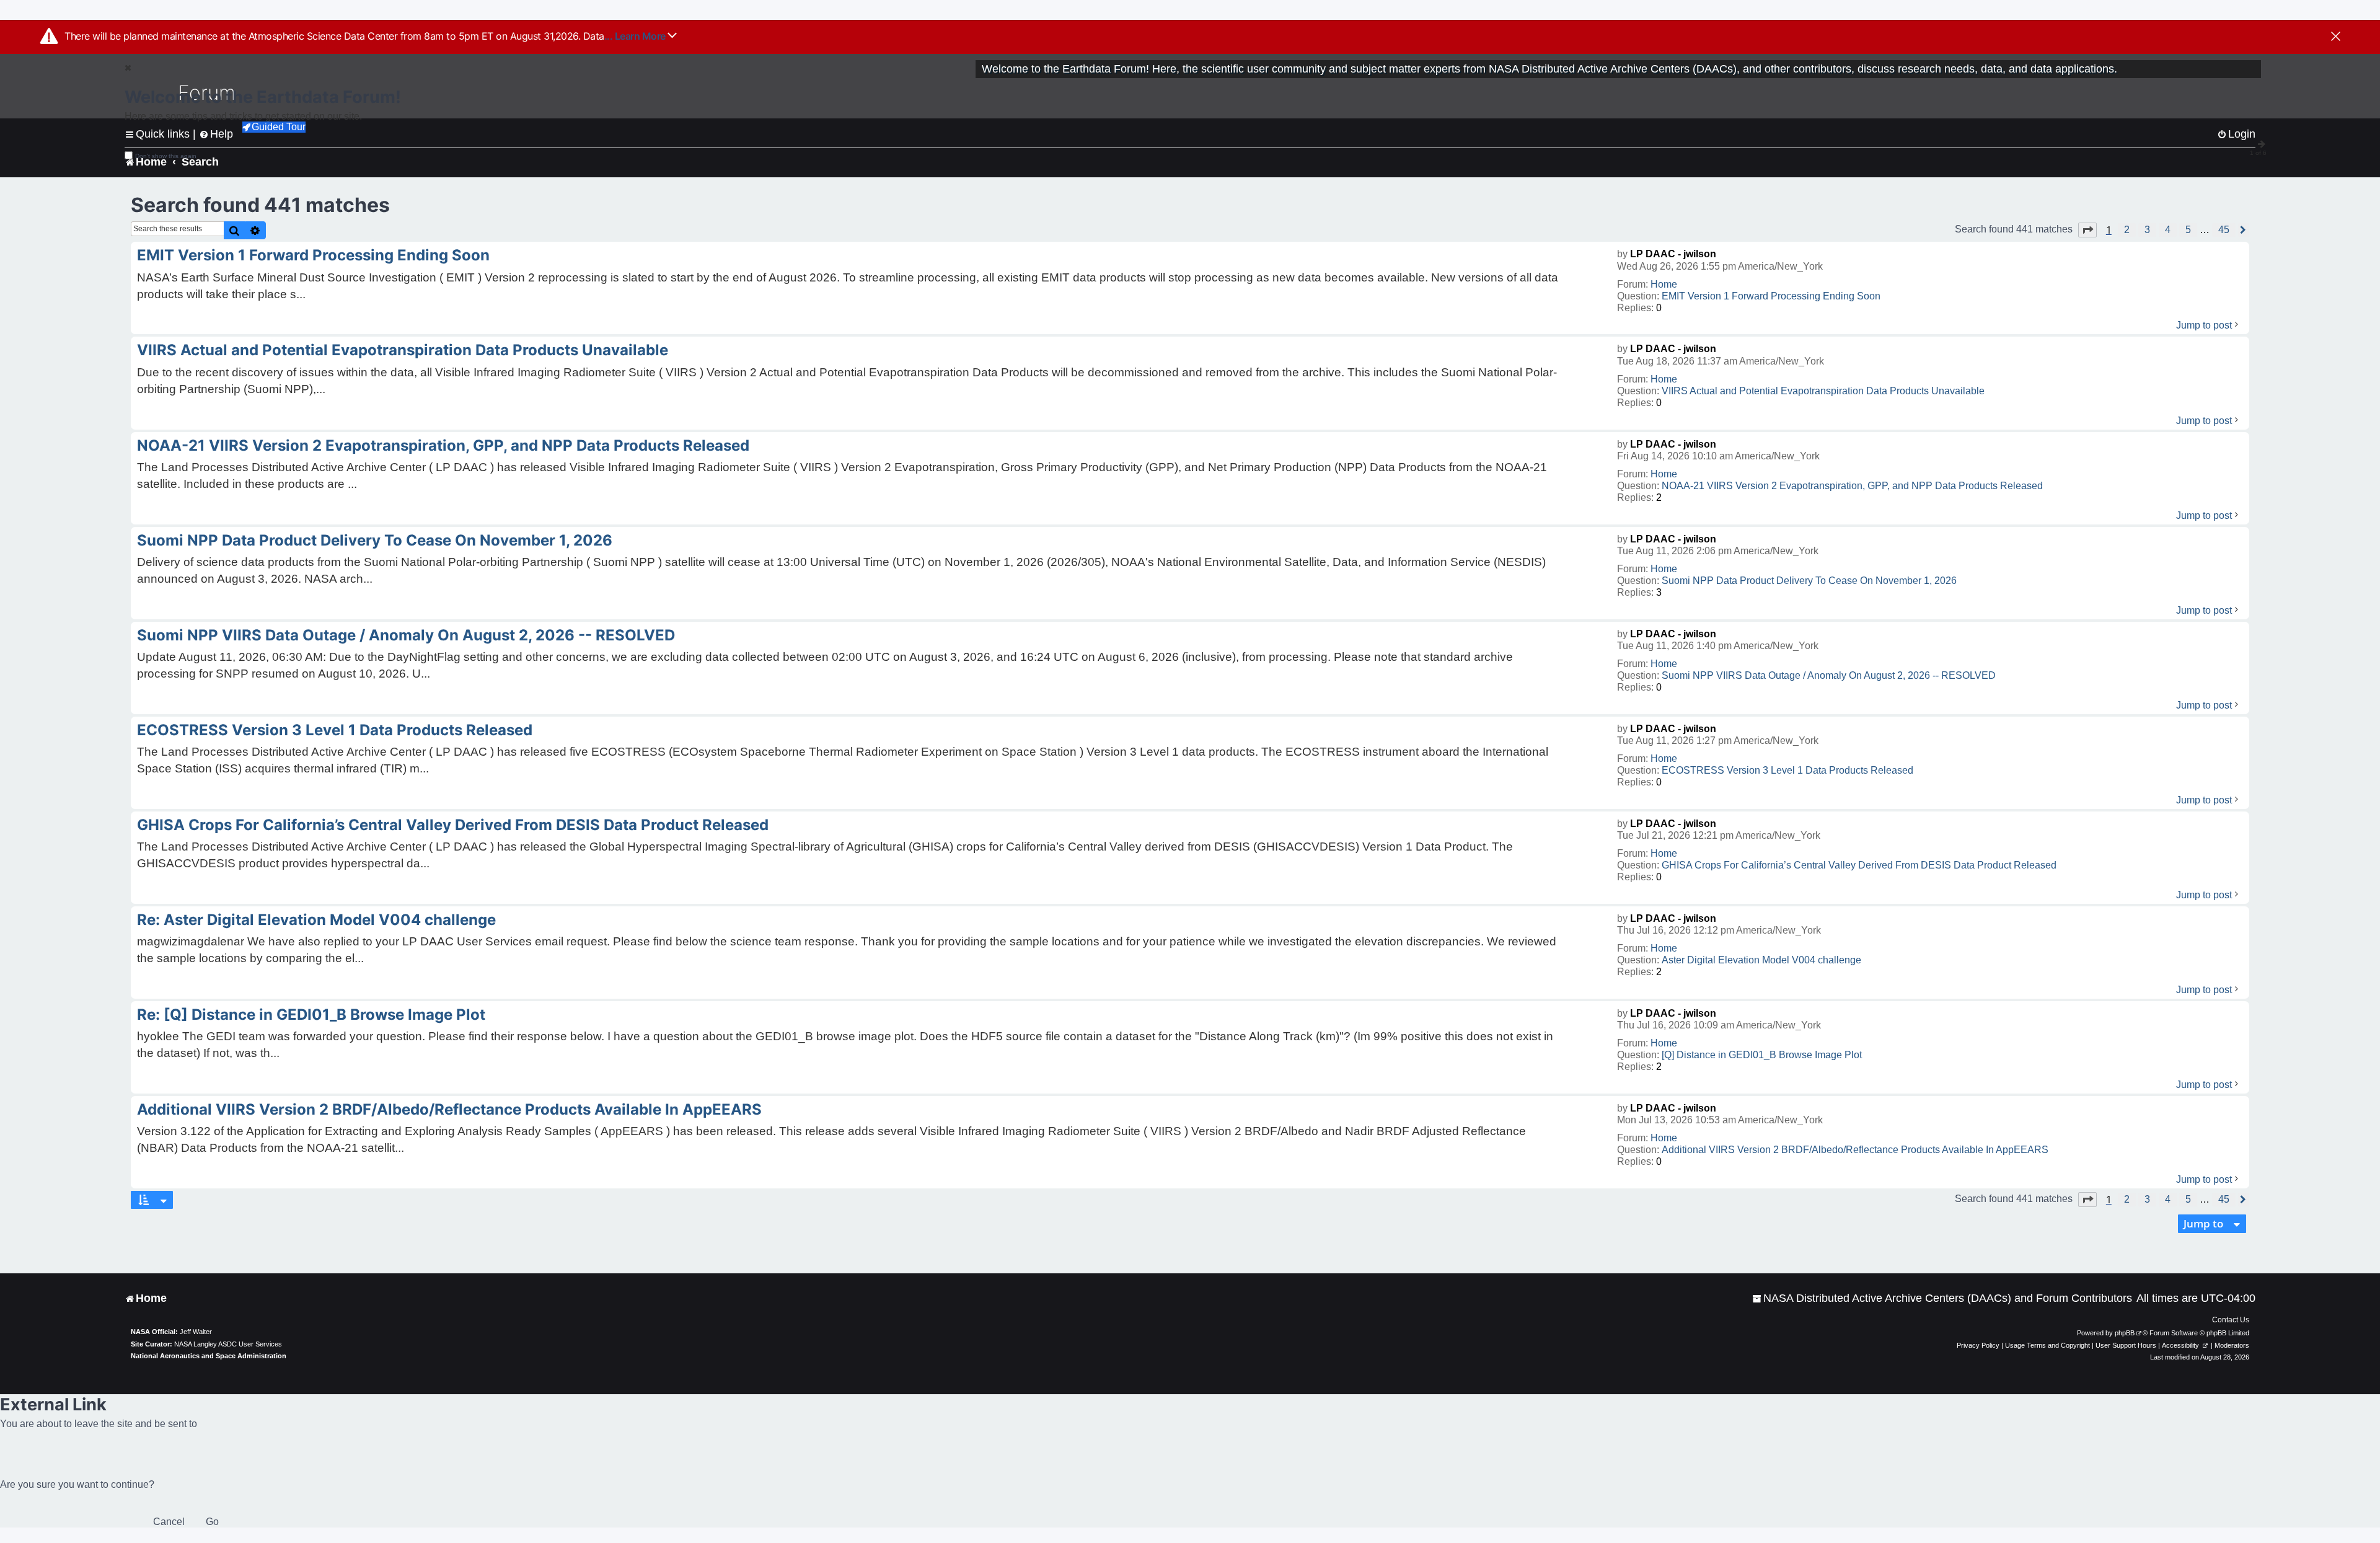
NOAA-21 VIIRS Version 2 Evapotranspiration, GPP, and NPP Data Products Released (1852, 486)
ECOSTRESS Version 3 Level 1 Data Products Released (1787, 770)
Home (1664, 284)
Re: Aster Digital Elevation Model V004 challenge (316, 920)
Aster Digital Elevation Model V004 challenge (1761, 960)
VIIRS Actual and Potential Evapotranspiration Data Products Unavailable (1823, 391)
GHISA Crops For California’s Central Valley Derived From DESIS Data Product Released (1859, 865)
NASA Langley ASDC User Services (228, 1344)
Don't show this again (166, 156)
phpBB (2125, 1333)
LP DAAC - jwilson (1673, 254)
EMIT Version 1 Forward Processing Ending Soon (1771, 296)
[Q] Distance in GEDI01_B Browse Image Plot (1762, 1055)
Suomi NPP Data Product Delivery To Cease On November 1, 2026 (1809, 581)
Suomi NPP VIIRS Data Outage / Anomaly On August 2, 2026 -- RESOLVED (1829, 675)
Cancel (169, 1522)
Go (212, 1522)
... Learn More (636, 36)
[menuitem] (1942, 1298)
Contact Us (2231, 1320)
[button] (2087, 230)
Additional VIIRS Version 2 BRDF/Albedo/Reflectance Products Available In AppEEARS (1855, 1150)
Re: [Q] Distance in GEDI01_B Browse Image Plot (311, 1015)
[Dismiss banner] (2336, 37)
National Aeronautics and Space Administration (209, 1356)
